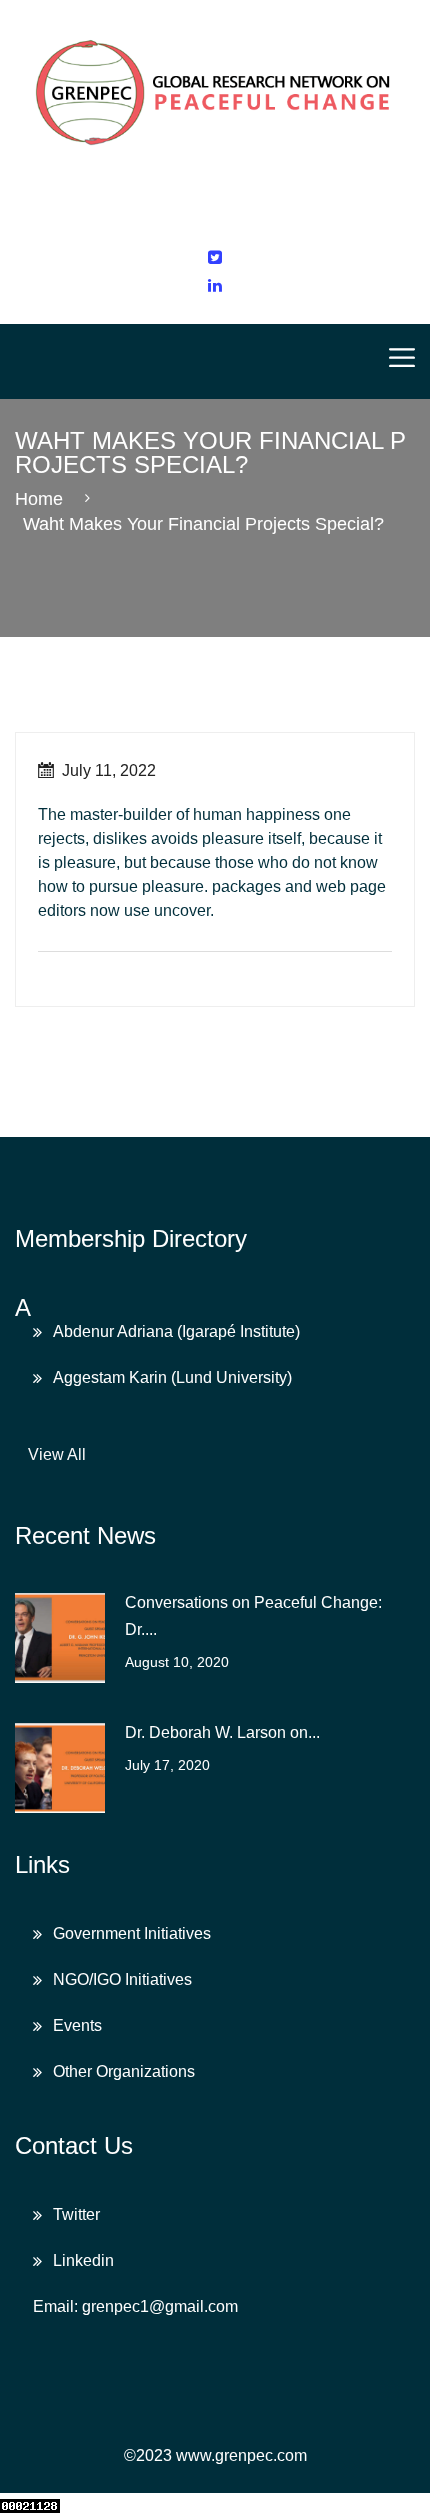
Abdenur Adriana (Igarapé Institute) (176, 1331)
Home (44, 499)
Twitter (76, 2214)
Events (77, 2025)
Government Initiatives (132, 1933)
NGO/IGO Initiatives (122, 1979)
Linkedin (83, 2260)
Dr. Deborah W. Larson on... (222, 1732)
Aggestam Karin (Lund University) (172, 1377)
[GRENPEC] (215, 87)
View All (57, 1454)
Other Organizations (124, 2071)
